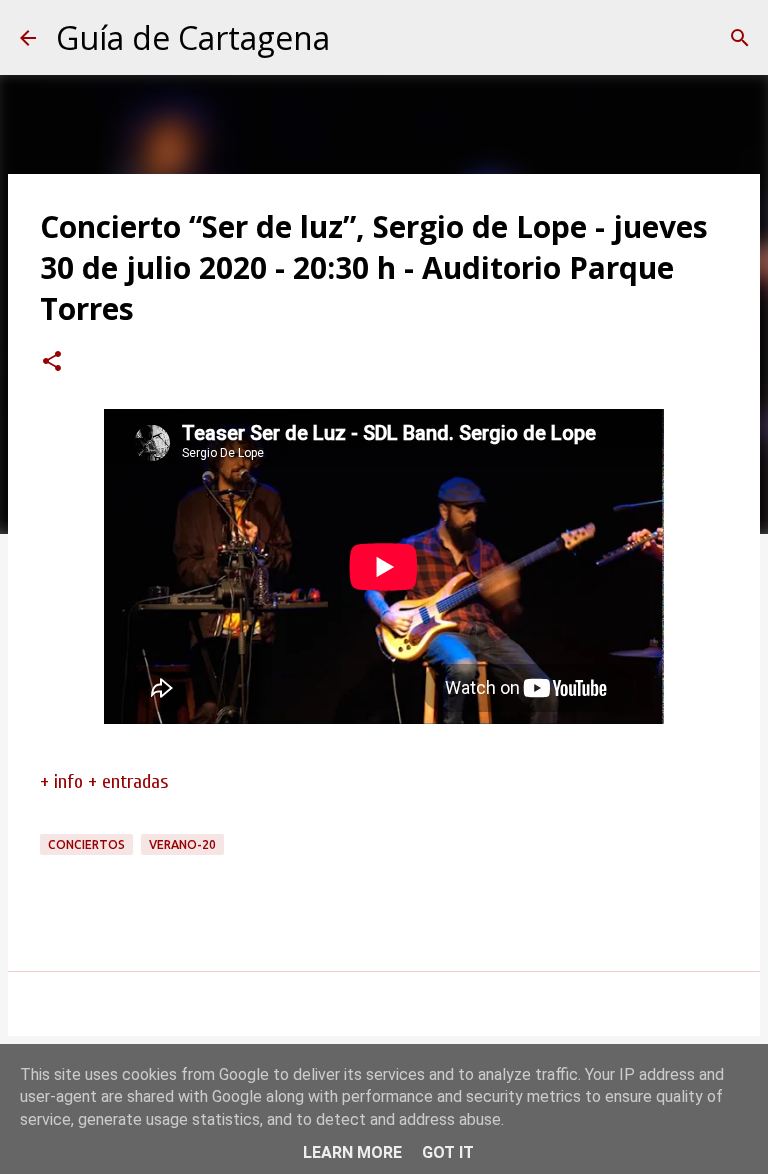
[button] (52, 363)
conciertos (86, 844)
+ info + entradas (104, 781)
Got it (448, 1152)
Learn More (352, 1152)
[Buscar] (740, 38)
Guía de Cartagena (193, 37)
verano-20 (182, 844)
